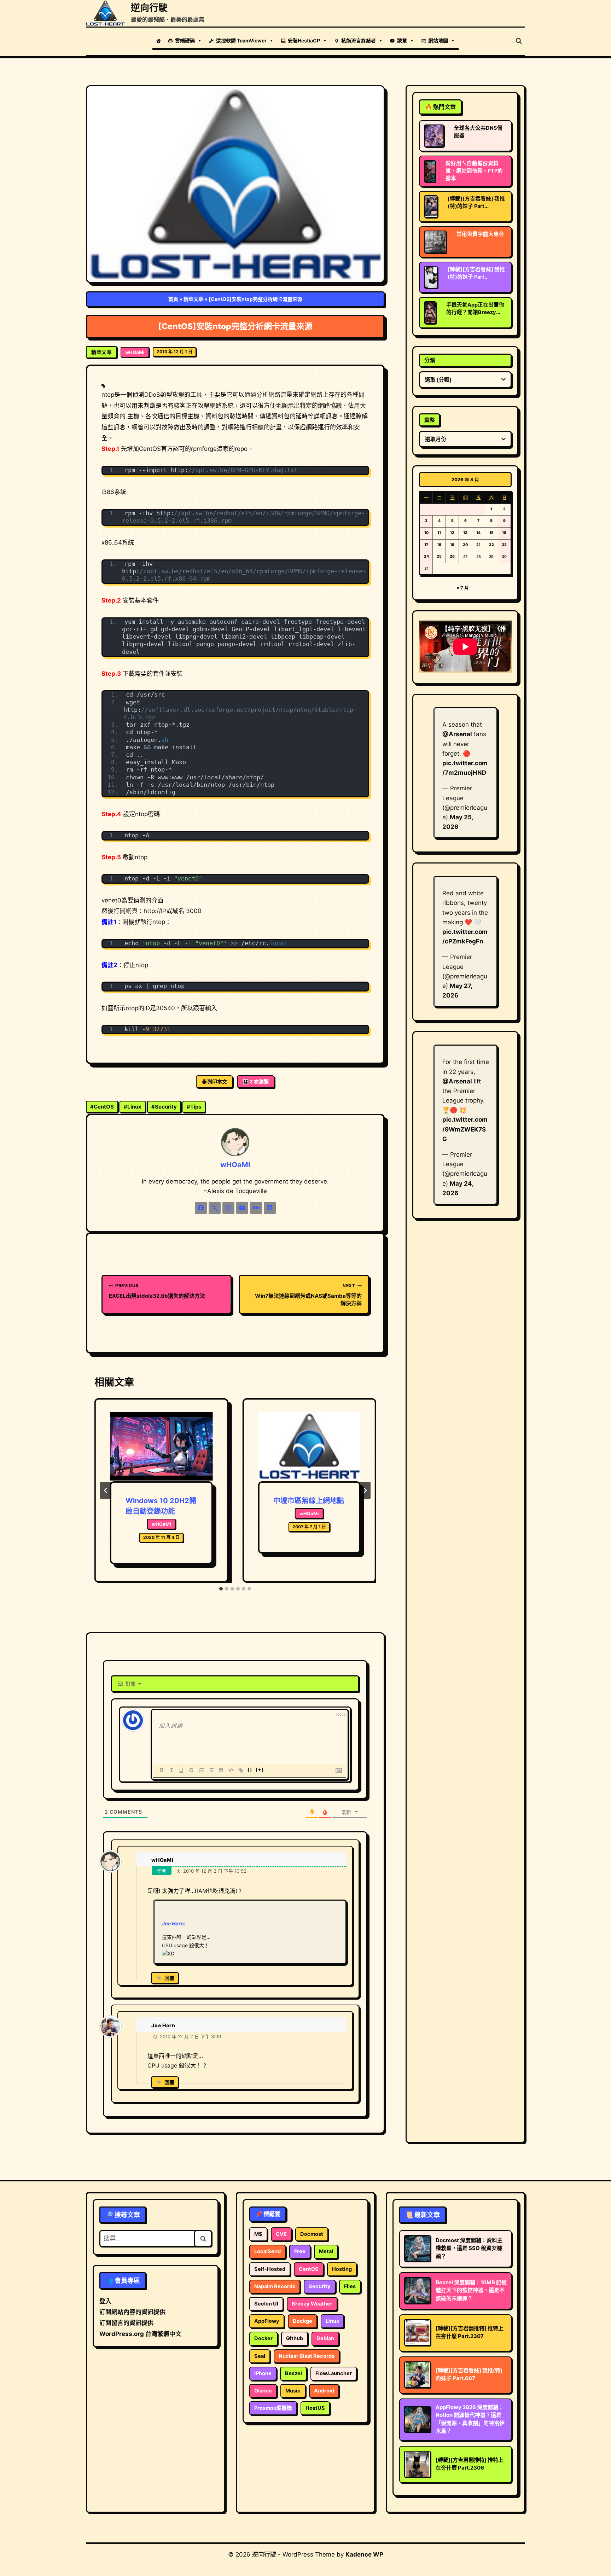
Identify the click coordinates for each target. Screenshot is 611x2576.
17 (426, 545)
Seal (260, 2356)
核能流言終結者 (359, 40)
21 (478, 545)
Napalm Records (275, 2286)
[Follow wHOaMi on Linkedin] (270, 1208)
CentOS (102, 1107)
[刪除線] (191, 1770)
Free (300, 2251)
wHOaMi (135, 352)
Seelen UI (266, 2304)
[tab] (221, 1589)
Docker (263, 2338)
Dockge (302, 2321)
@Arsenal (457, 734)
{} (250, 1770)
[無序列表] (211, 1770)
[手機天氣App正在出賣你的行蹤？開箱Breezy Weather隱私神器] (430, 313)
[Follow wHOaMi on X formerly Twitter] (215, 1208)
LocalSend (267, 2251)
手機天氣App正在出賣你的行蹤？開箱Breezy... (475, 309)
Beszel (293, 2373)
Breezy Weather (312, 2304)
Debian (325, 2338)
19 (452, 545)
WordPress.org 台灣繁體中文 (140, 2334)
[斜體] (171, 1770)
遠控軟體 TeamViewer (241, 40)
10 (426, 533)
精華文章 (193, 299)
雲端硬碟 (185, 40)
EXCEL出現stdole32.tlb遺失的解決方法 (157, 1291)
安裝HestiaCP (304, 40)
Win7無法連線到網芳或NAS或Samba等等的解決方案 (308, 1295)
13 (465, 533)
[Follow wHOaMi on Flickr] (256, 1208)
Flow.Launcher (334, 2373)
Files (350, 2286)
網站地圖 (438, 40)
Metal (326, 2251)
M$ (258, 2234)
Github (295, 2338)
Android (324, 2391)
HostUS (315, 2408)
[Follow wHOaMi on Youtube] (242, 1208)
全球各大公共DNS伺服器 (478, 132)
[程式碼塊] (231, 1770)
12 (452, 533)
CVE (281, 2234)
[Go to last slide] (106, 1490)
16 (504, 533)
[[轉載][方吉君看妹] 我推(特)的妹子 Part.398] (431, 207)
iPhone (263, 2373)
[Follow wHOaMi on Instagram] (228, 1208)
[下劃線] (181, 1770)
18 (439, 545)
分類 (430, 360)
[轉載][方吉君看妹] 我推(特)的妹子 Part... (476, 202)
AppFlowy (267, 2321)
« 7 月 (463, 588)
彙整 (430, 420)
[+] (260, 1770)
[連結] (241, 1770)
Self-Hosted (270, 2269)
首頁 (173, 299)
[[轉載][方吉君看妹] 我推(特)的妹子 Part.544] (431, 277)
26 (452, 556)
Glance (263, 2391)
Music (293, 2391)
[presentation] (161, 1447)
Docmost (312, 2234)
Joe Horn (163, 2025)
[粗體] (162, 1770)
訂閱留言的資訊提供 (126, 2323)
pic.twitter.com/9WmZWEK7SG (465, 1129)
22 (491, 545)
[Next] (365, 1490)
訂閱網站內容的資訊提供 (132, 2312)
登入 (105, 2301)
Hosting (342, 2269)
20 (465, 545)
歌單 (402, 40)
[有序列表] (201, 1770)
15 (491, 533)
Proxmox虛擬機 (273, 2408)
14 (478, 533)
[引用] (221, 1770)
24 (426, 556)
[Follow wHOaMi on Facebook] (201, 1208)
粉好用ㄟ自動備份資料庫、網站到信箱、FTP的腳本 (474, 171)
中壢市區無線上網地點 (309, 1501)
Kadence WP (364, 2554)
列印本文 (217, 1081)
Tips (194, 1107)
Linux (133, 1107)
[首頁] (158, 41)
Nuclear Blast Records (307, 2356)
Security (164, 1107)
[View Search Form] (519, 41)
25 (439, 556)
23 (504, 545)
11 (439, 533)
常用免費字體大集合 (480, 234)
